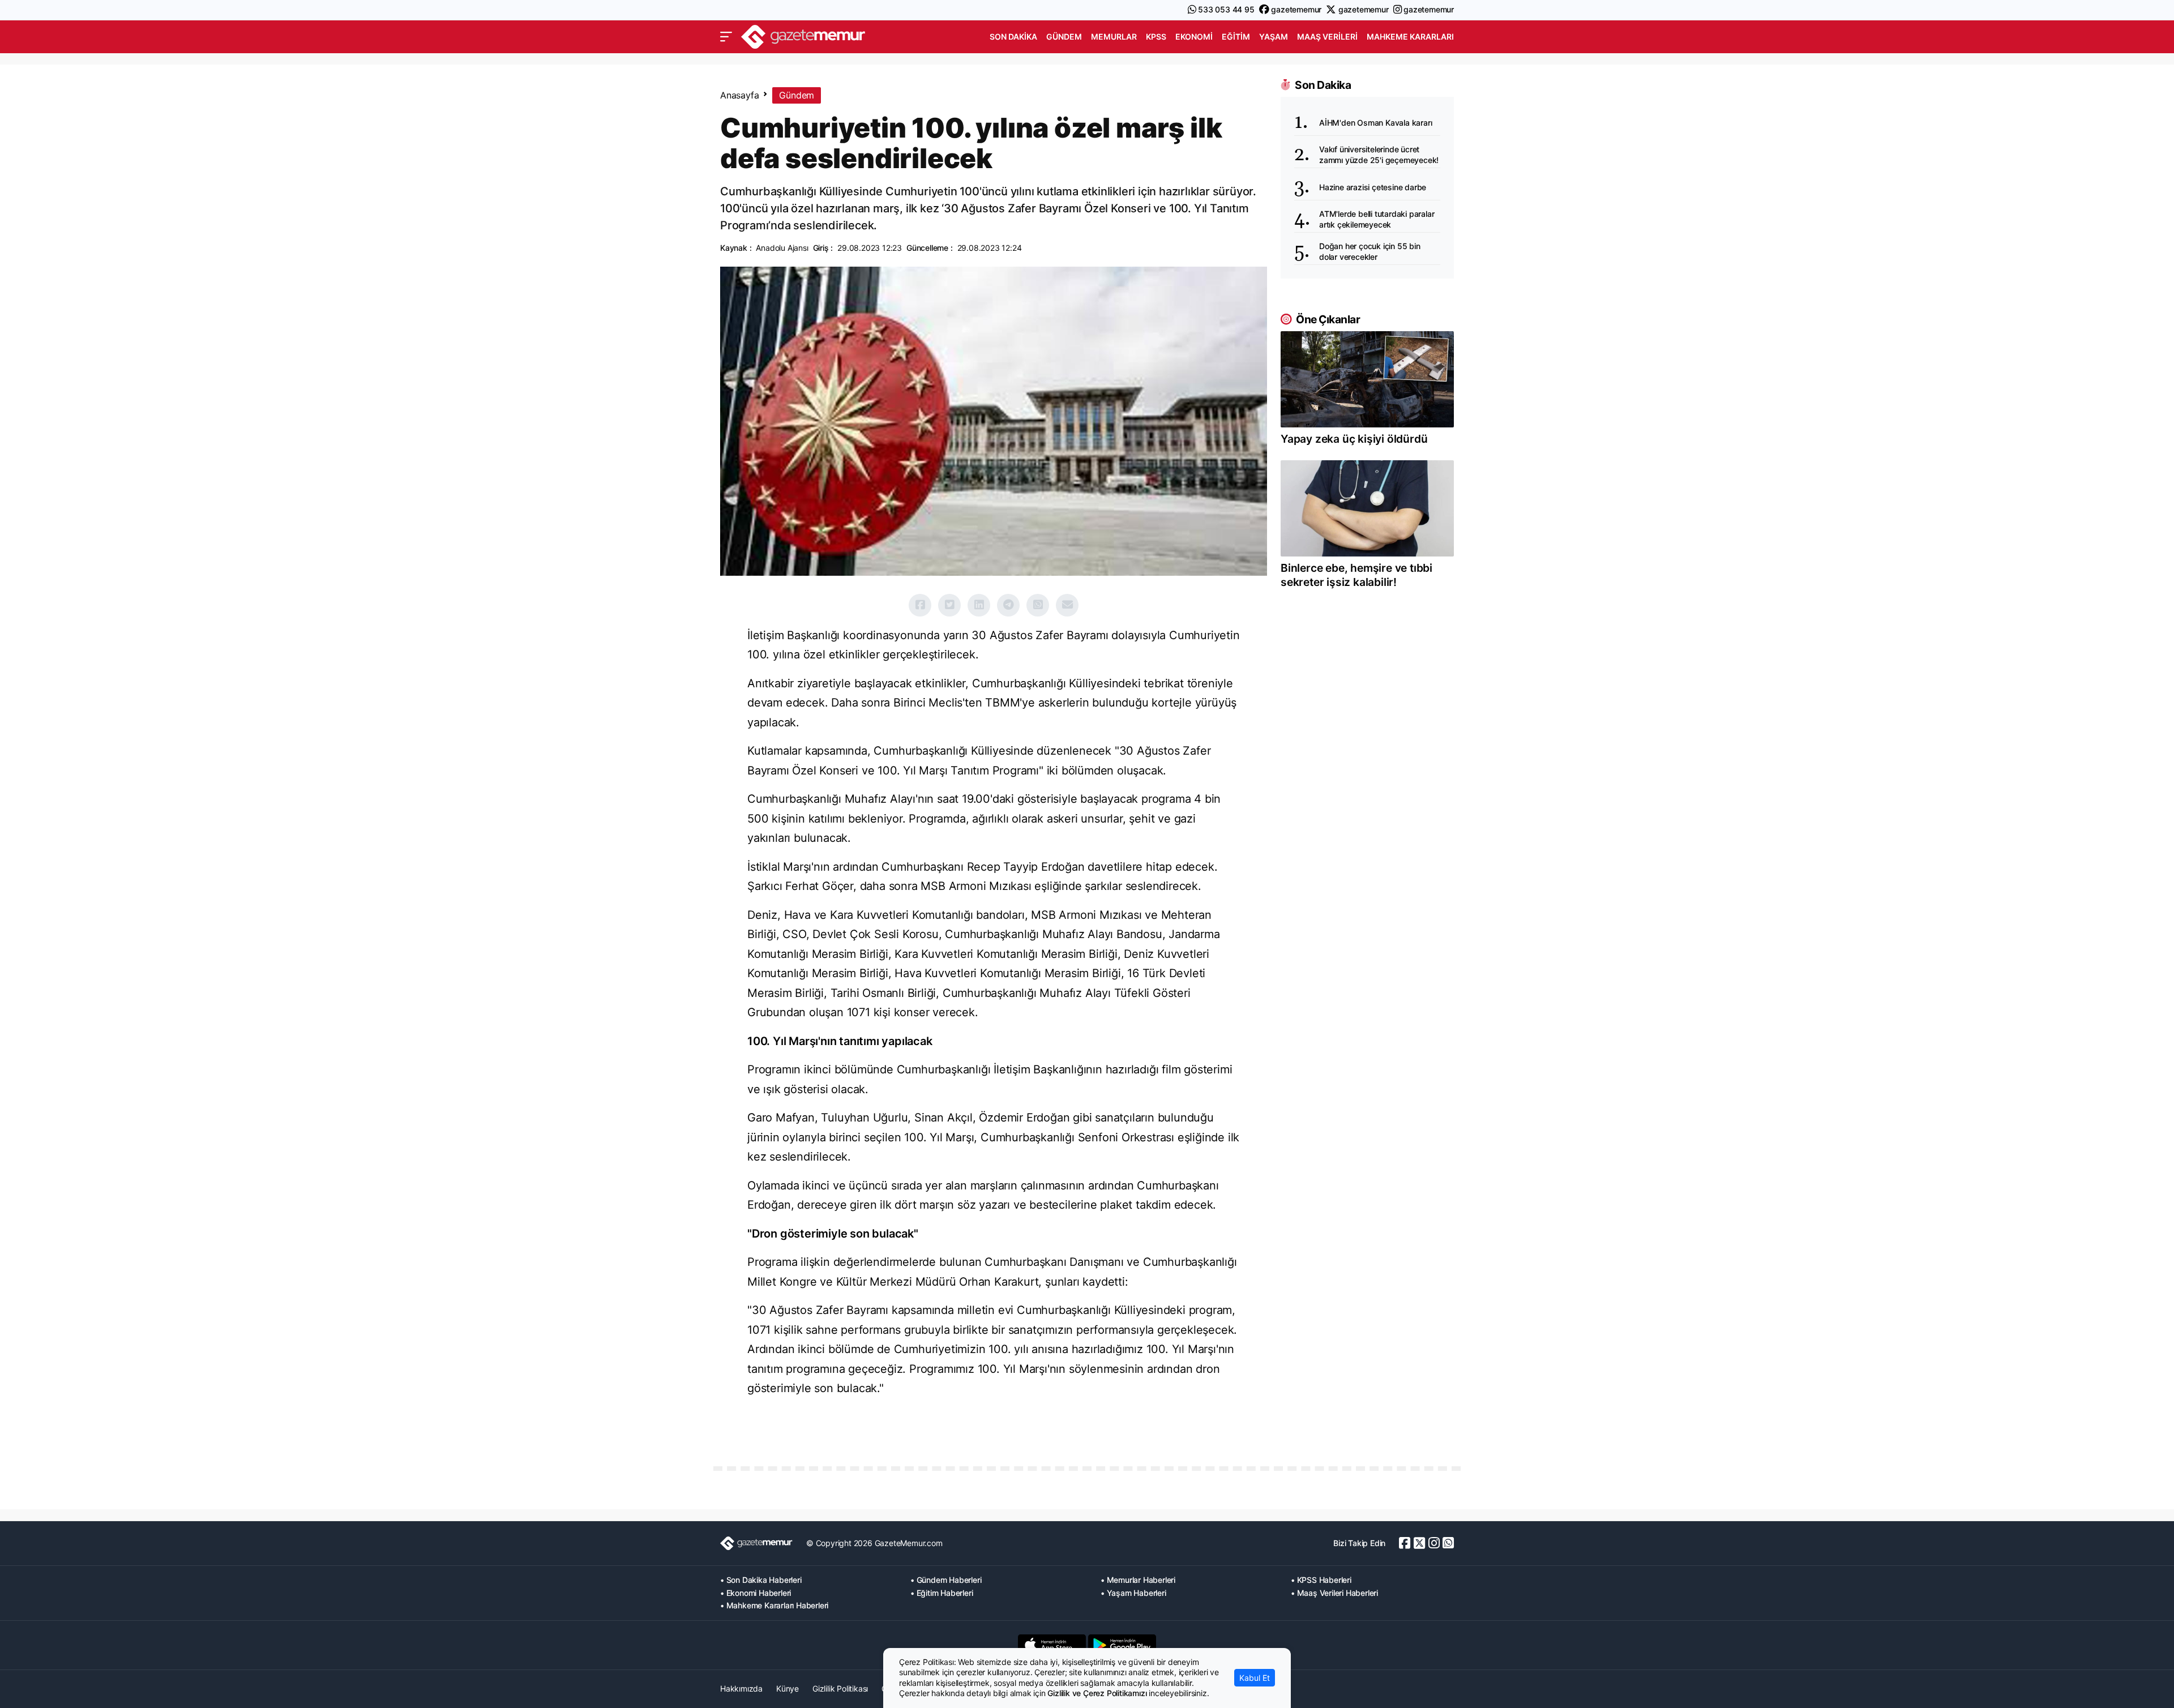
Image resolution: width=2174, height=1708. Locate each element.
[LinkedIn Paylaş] (979, 605)
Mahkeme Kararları (1410, 37)
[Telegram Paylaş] (1008, 605)
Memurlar (1114, 37)
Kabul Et (1255, 1678)
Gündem (1064, 37)
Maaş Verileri (1327, 37)
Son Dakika (1013, 37)
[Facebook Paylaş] (920, 605)
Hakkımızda (741, 1688)
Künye (788, 1688)
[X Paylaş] (949, 605)
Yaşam (1274, 37)
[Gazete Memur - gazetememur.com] (803, 35)
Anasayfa (739, 95)
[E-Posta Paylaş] (1067, 605)
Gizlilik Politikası (840, 1688)
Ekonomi (1194, 37)
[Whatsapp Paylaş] (1038, 605)
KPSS (1156, 37)
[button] (726, 37)
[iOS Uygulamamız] (1052, 1645)
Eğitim (1236, 37)
